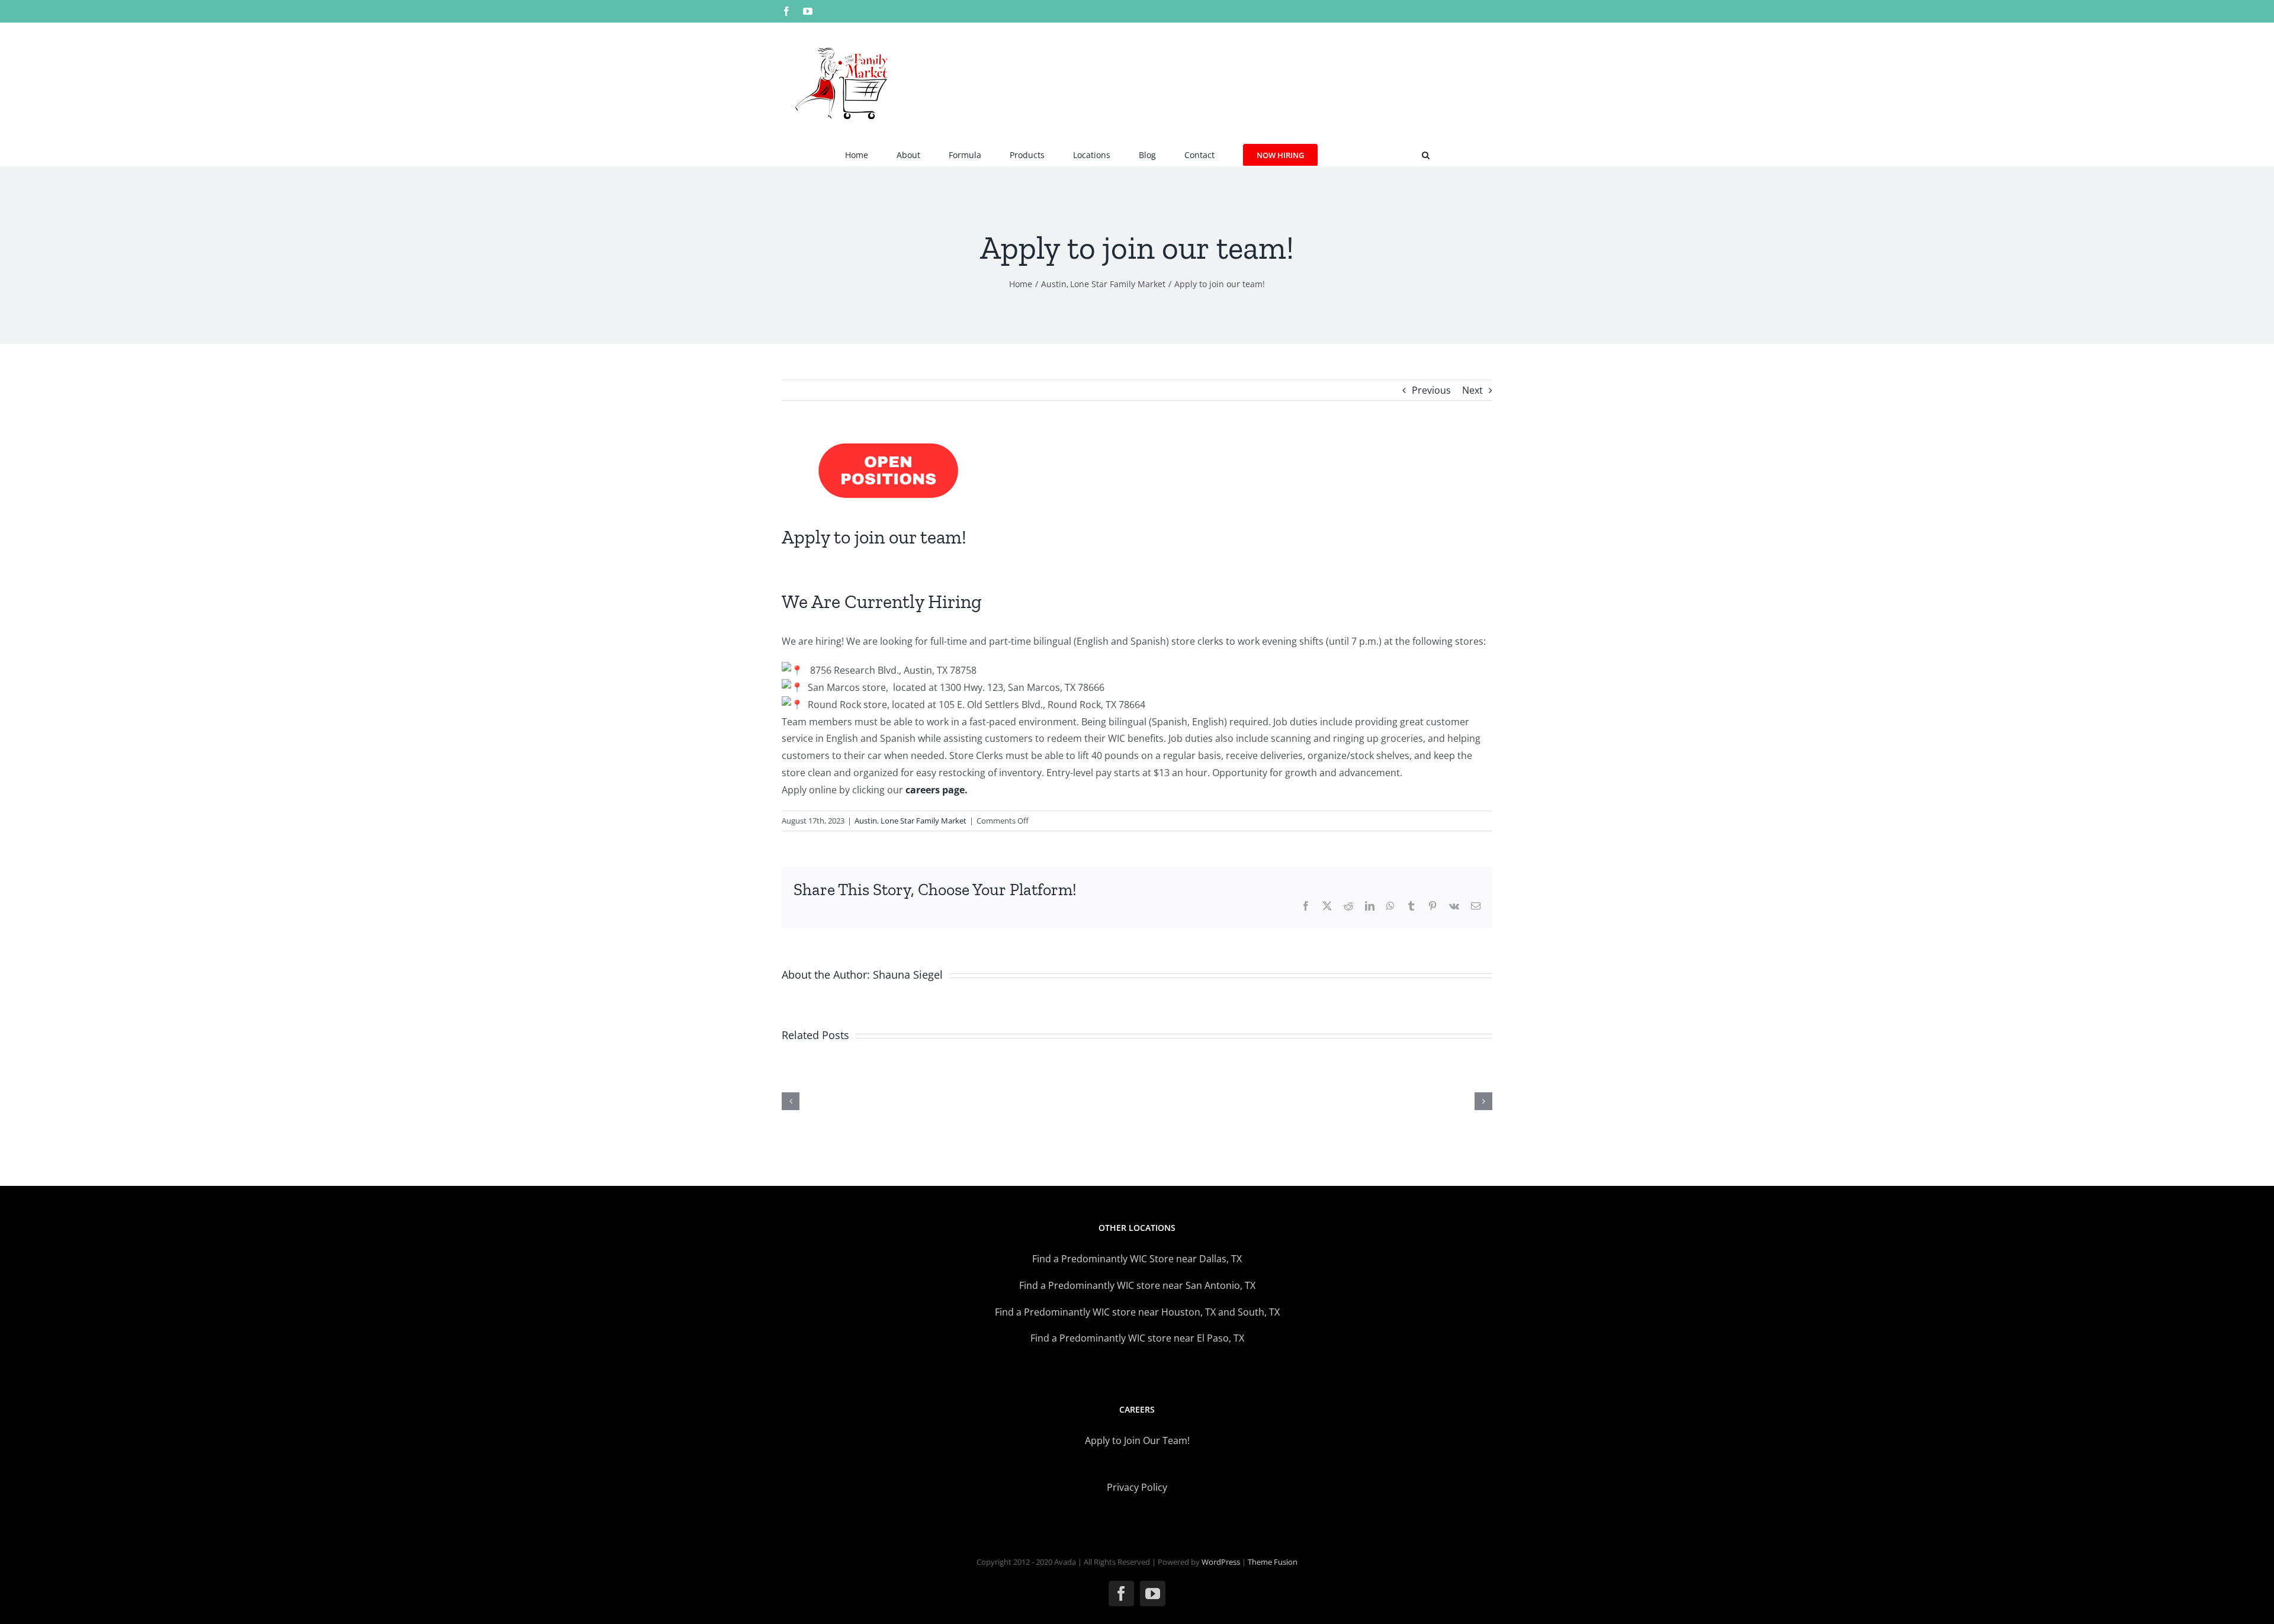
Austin (866, 821)
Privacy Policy (1137, 1487)
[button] (1426, 154)
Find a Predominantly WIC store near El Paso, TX (1137, 1338)
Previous (1431, 390)
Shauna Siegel (908, 975)
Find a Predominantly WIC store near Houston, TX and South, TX (1137, 1312)
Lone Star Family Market (924, 821)
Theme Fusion (1273, 1562)
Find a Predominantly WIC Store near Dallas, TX (1137, 1259)
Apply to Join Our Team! (1137, 1440)
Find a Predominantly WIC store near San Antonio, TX (1137, 1285)
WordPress (1221, 1562)
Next (1472, 390)
